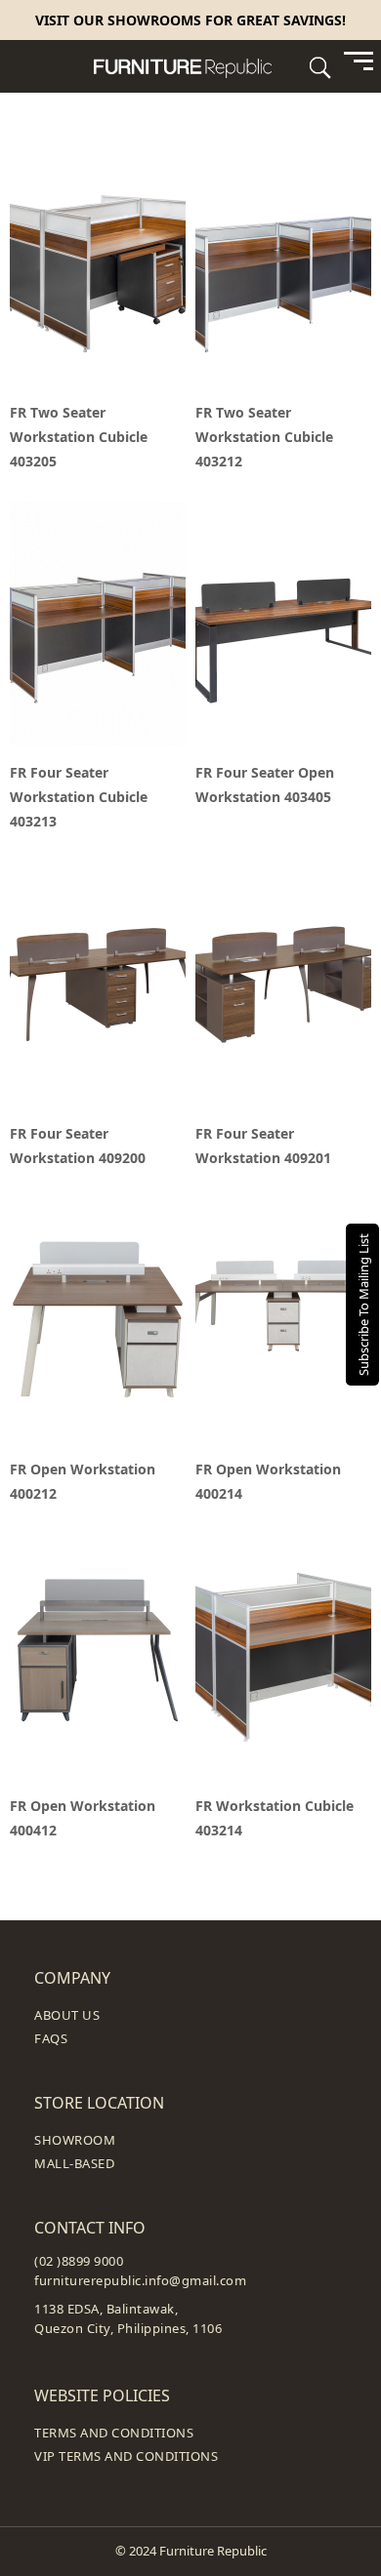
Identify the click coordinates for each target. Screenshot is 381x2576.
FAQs (51, 2038)
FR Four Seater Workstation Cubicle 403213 (79, 797)
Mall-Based (74, 2163)
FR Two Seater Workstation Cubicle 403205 (79, 437)
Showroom (75, 2140)
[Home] (191, 66)
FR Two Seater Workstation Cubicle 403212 (264, 437)
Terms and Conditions (114, 2433)
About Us (67, 2015)
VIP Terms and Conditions (126, 2456)
